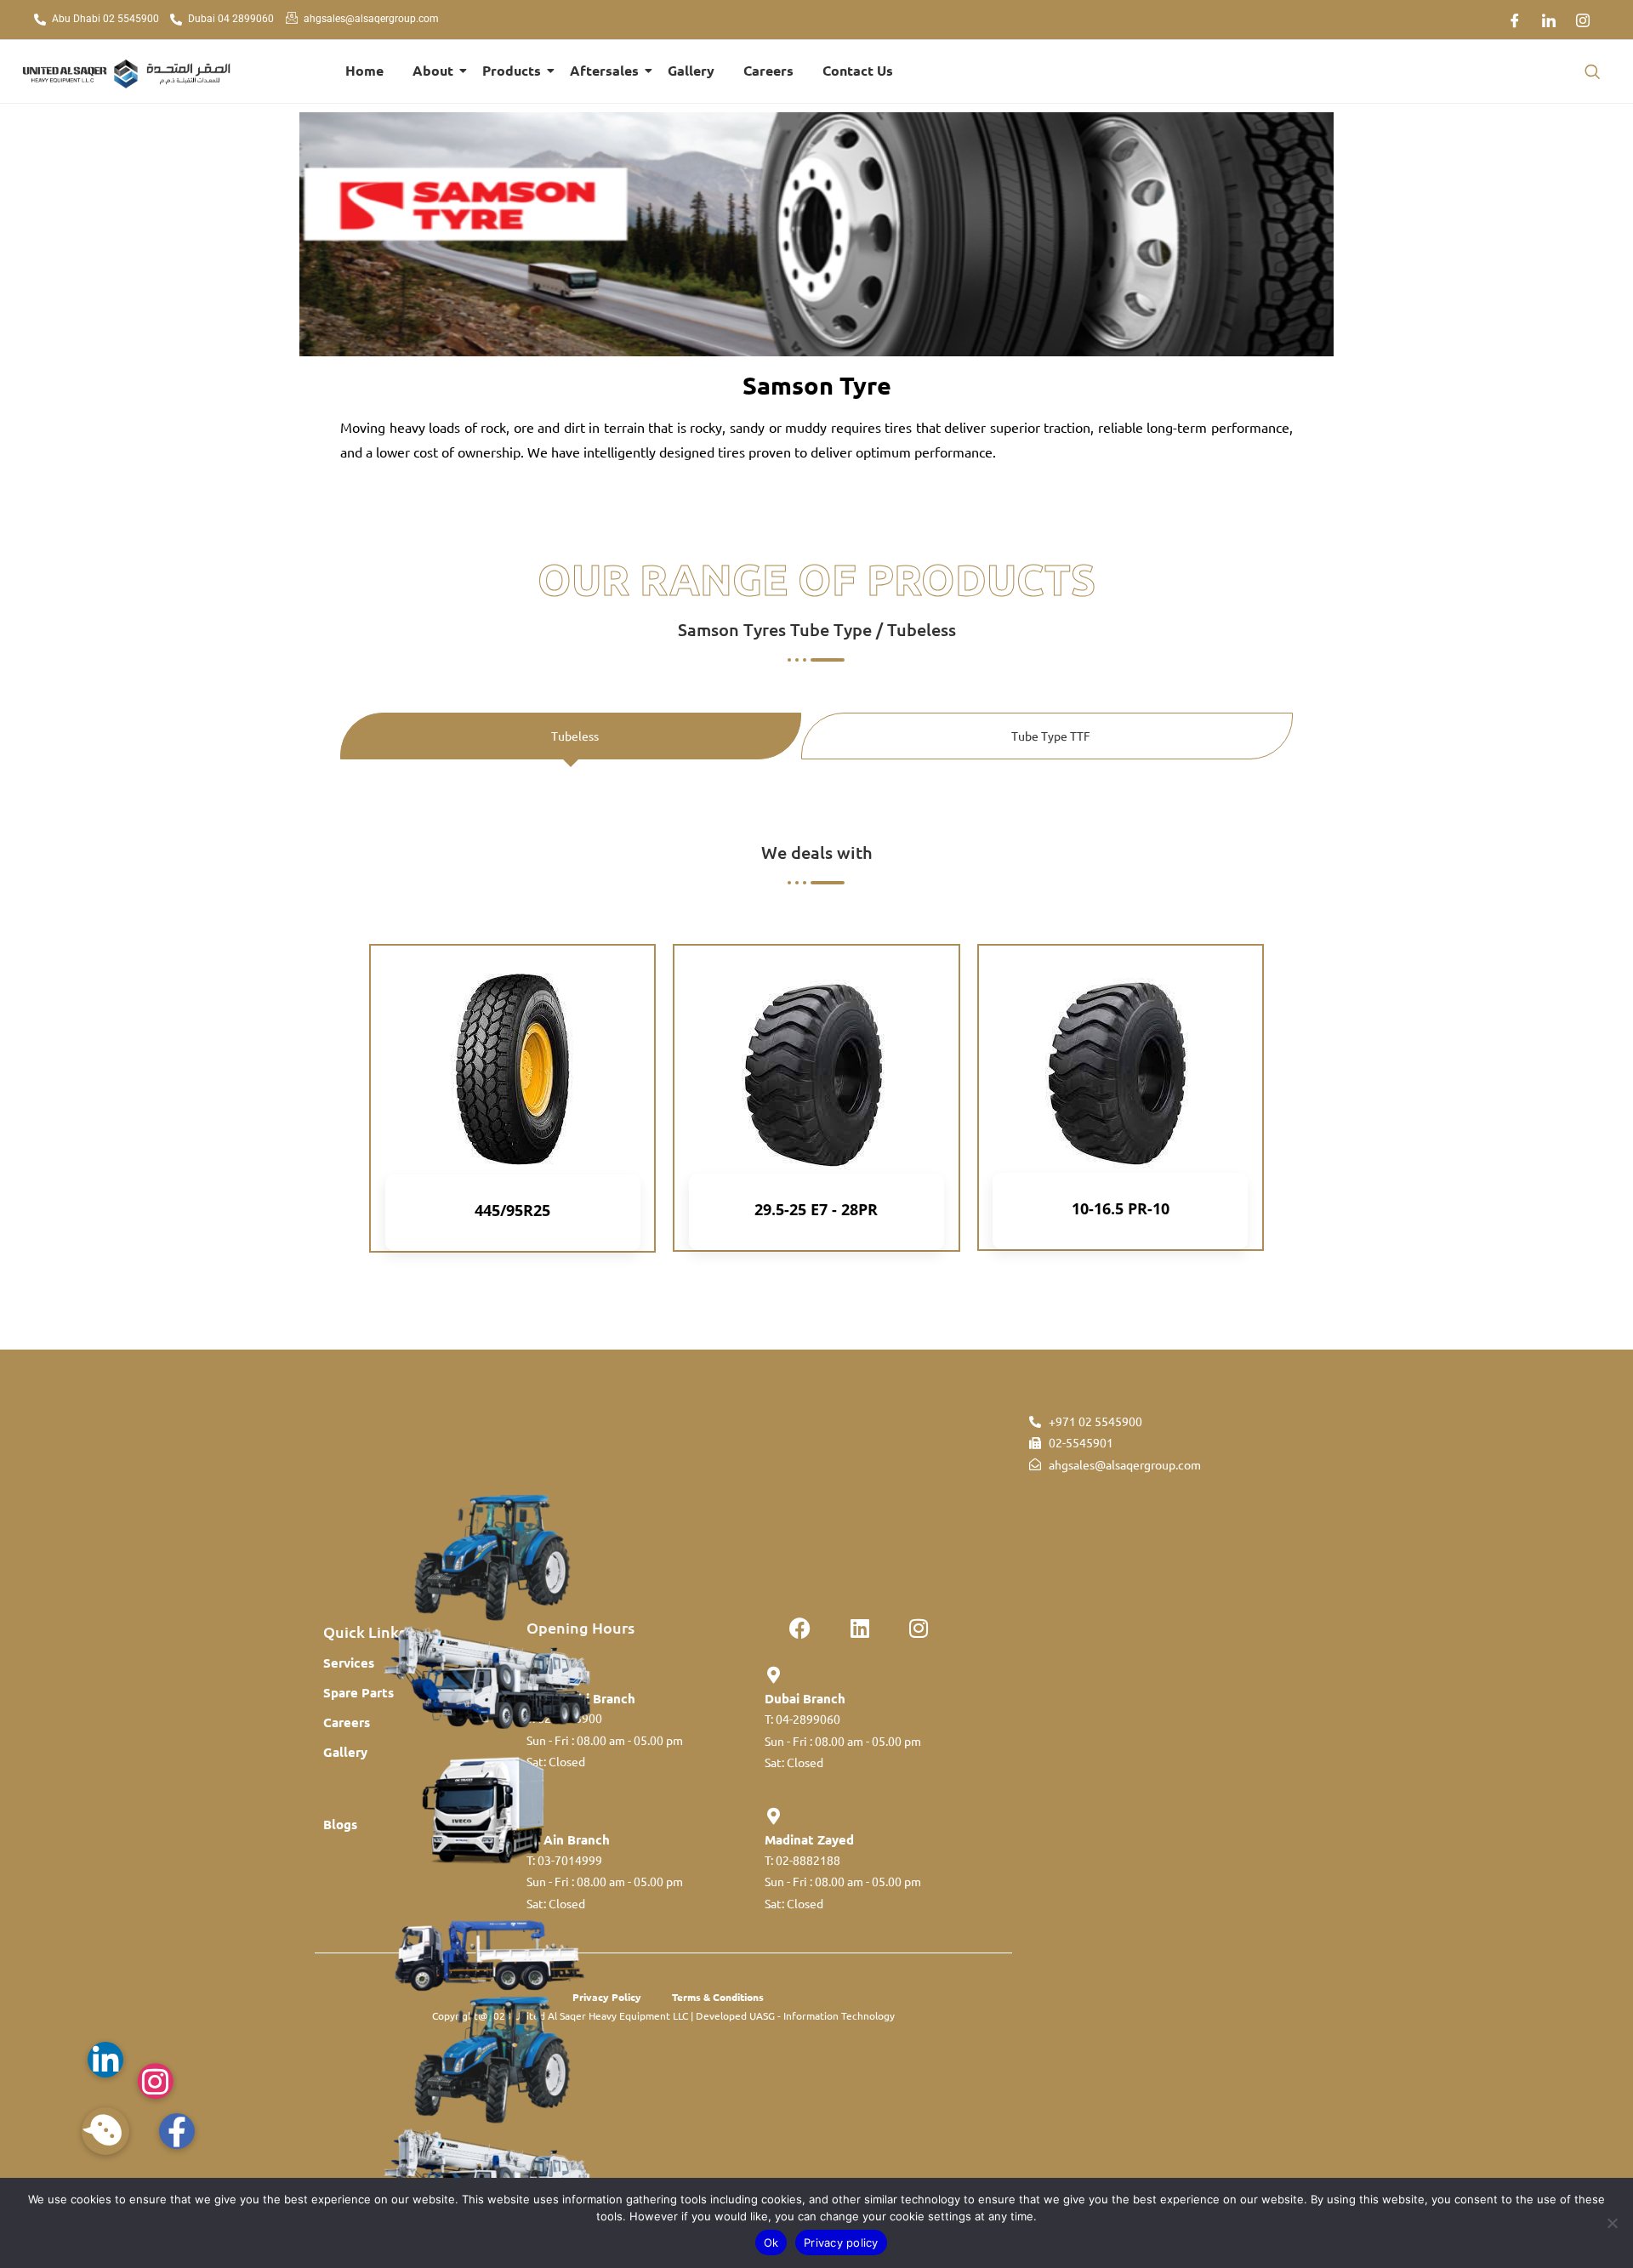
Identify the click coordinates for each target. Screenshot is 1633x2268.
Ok (771, 2242)
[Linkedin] (860, 1628)
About (433, 70)
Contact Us (858, 70)
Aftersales (604, 70)
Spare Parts (358, 1692)
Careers (768, 70)
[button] (1592, 71)
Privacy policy (841, 2242)
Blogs (340, 1824)
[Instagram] (1583, 20)
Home (364, 70)
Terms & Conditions (718, 1997)
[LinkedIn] (1549, 20)
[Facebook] (1515, 20)
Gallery (691, 70)
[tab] (571, 736)
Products (512, 70)
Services (349, 1663)
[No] (1612, 2223)
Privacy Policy (607, 1997)
